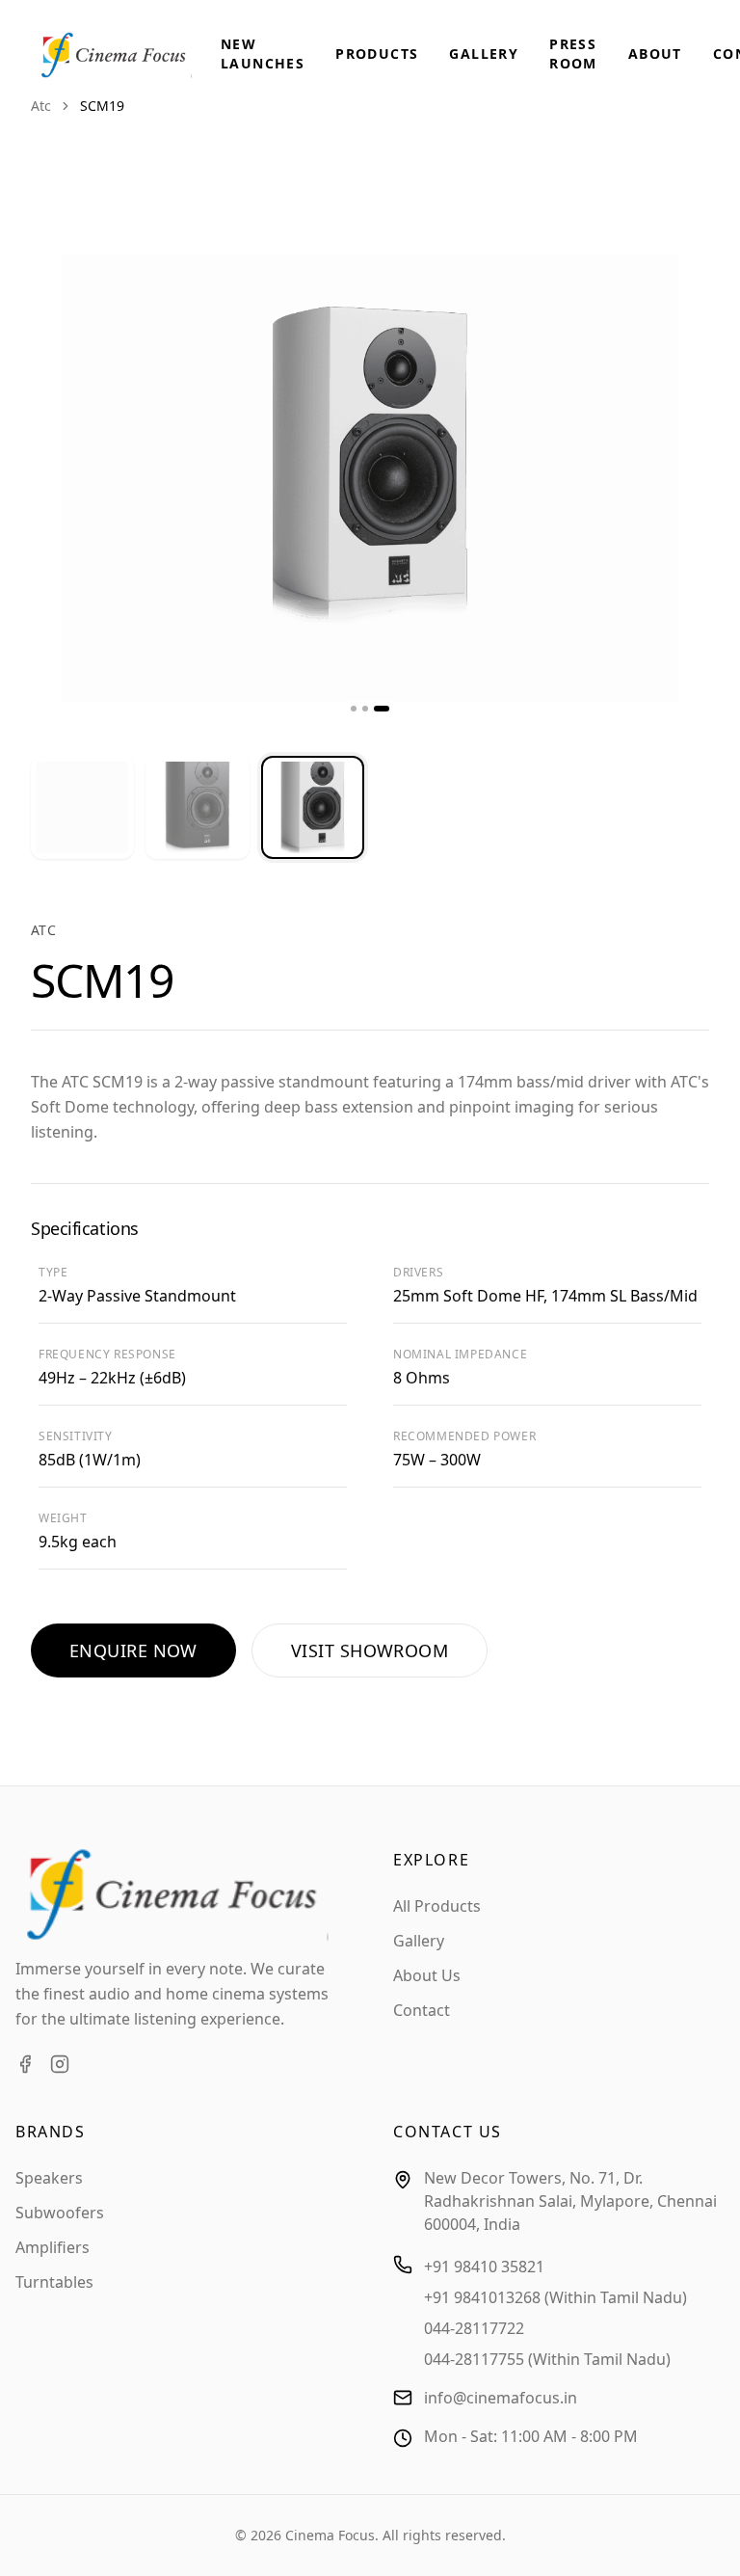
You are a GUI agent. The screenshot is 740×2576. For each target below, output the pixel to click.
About (655, 54)
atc (41, 106)
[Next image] (674, 478)
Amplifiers (53, 2247)
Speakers (49, 2178)
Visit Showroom (370, 1650)
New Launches (263, 54)
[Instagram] (60, 2064)
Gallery (484, 54)
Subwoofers (60, 2213)
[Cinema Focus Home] (128, 55)
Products (377, 54)
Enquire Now (133, 1650)
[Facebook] (25, 2064)
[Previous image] (66, 478)
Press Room (573, 54)
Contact (422, 2010)
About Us (427, 1975)
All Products (437, 1906)
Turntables (54, 2282)
